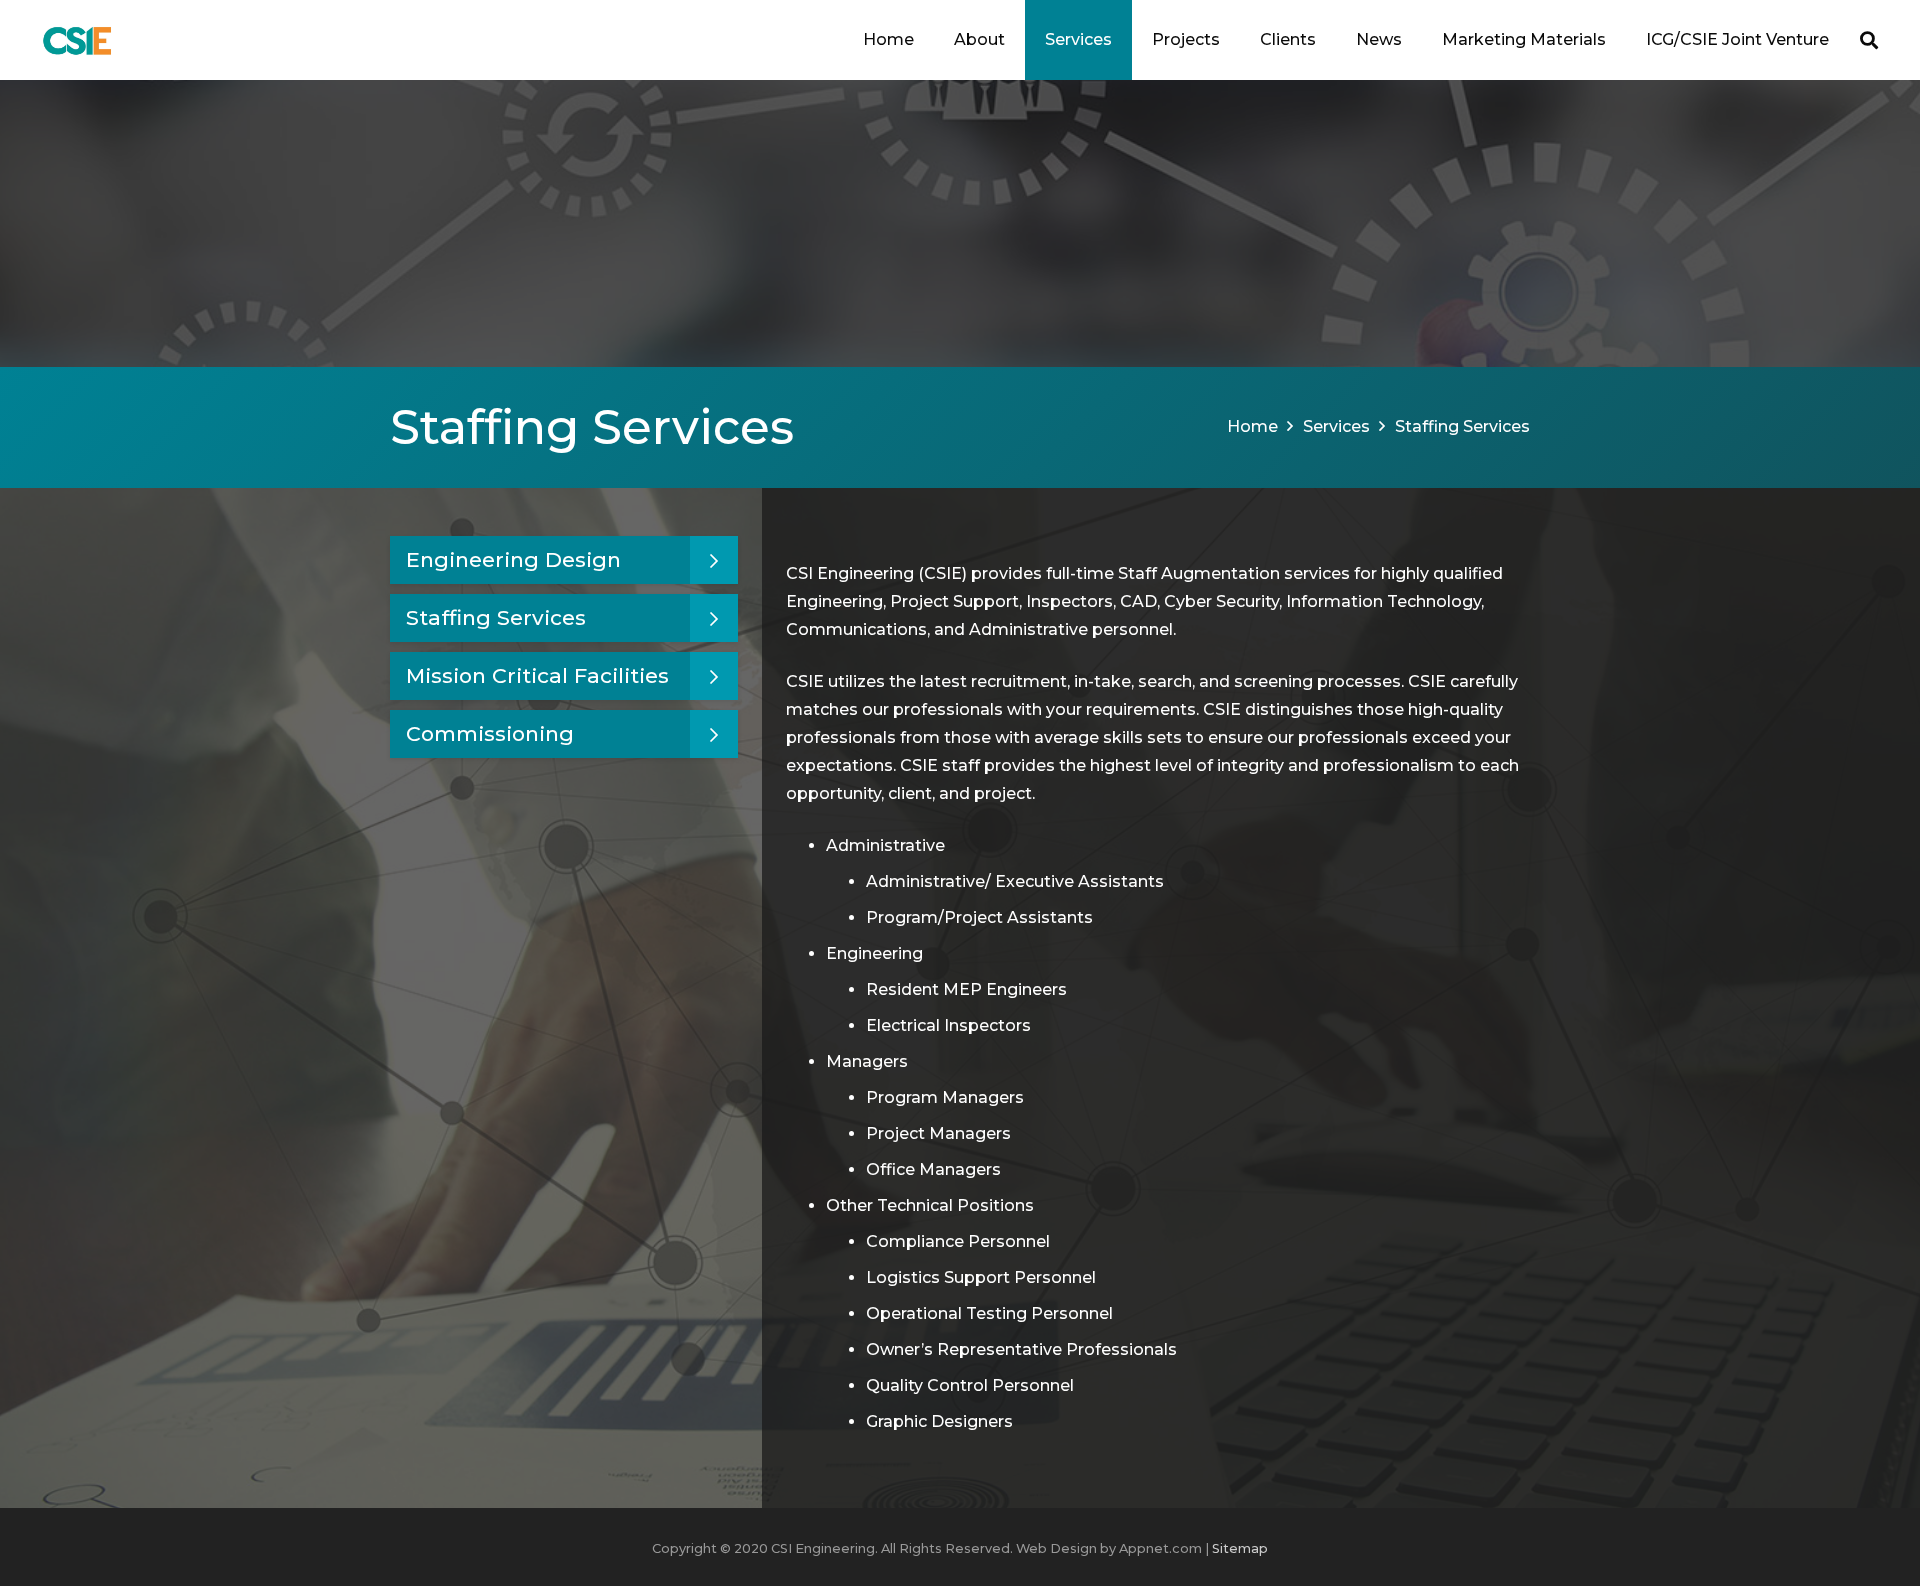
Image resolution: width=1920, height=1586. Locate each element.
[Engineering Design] (564, 560)
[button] (1015, 40)
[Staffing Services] (564, 618)
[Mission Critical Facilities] (564, 676)
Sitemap (1240, 1548)
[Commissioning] (564, 734)
